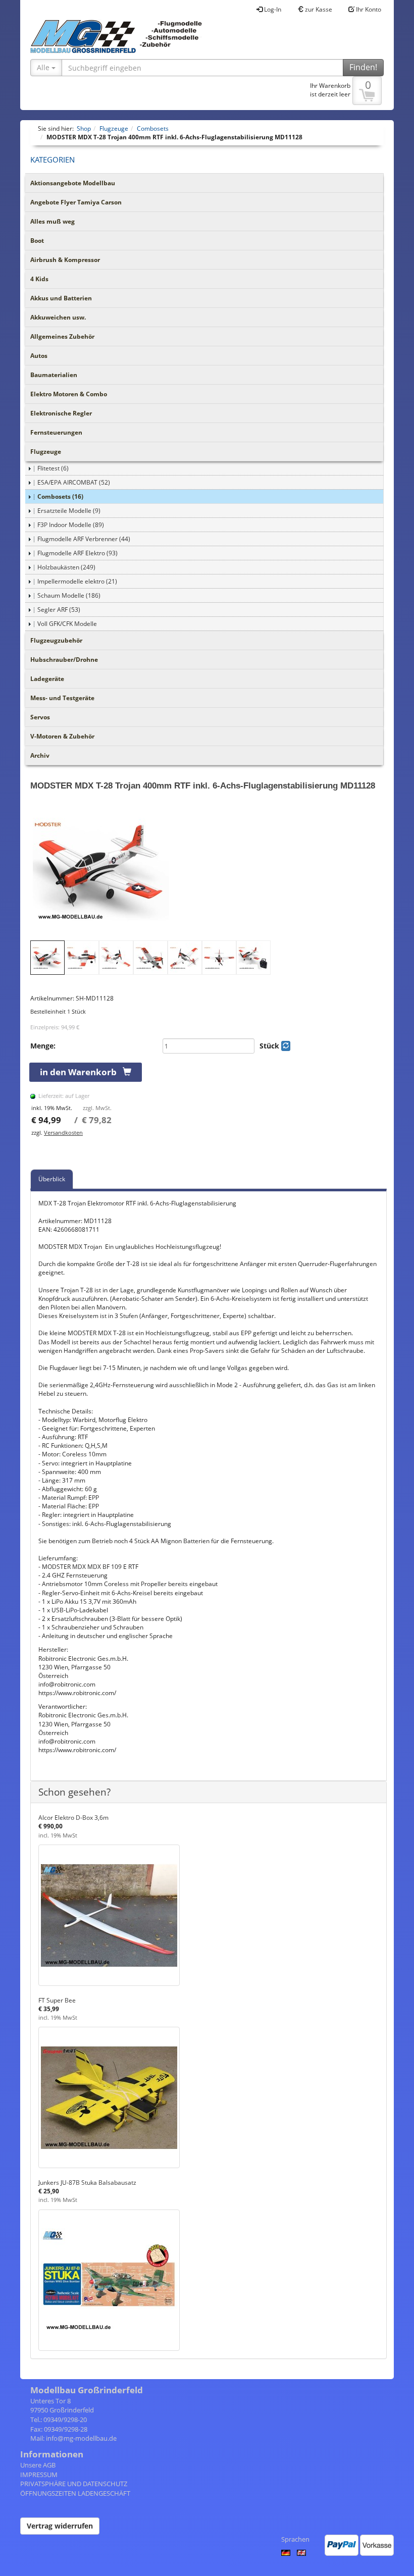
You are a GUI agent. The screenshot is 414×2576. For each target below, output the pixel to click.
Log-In (272, 9)
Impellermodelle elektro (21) (77, 581)
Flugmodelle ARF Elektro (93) (77, 553)
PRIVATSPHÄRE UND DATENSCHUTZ (74, 2484)
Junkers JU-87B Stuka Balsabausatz (87, 2183)
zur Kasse (318, 9)
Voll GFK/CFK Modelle (67, 624)
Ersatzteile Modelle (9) (69, 511)
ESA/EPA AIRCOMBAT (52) (74, 482)
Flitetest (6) (53, 468)
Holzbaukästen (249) (66, 567)
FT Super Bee (57, 2000)
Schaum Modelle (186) (69, 595)
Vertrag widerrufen (60, 2526)
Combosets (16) (60, 496)
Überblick (52, 1179)
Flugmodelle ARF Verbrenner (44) (84, 539)
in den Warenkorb (81, 1072)
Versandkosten (63, 1133)
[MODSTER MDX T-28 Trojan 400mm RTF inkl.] (209, 870)
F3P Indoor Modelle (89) (71, 525)
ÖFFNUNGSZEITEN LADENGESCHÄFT (75, 2493)
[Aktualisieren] (286, 1046)
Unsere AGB (38, 2465)
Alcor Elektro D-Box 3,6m (73, 1818)
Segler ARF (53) (59, 610)
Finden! (363, 67)
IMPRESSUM (39, 2475)
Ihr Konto (368, 9)
